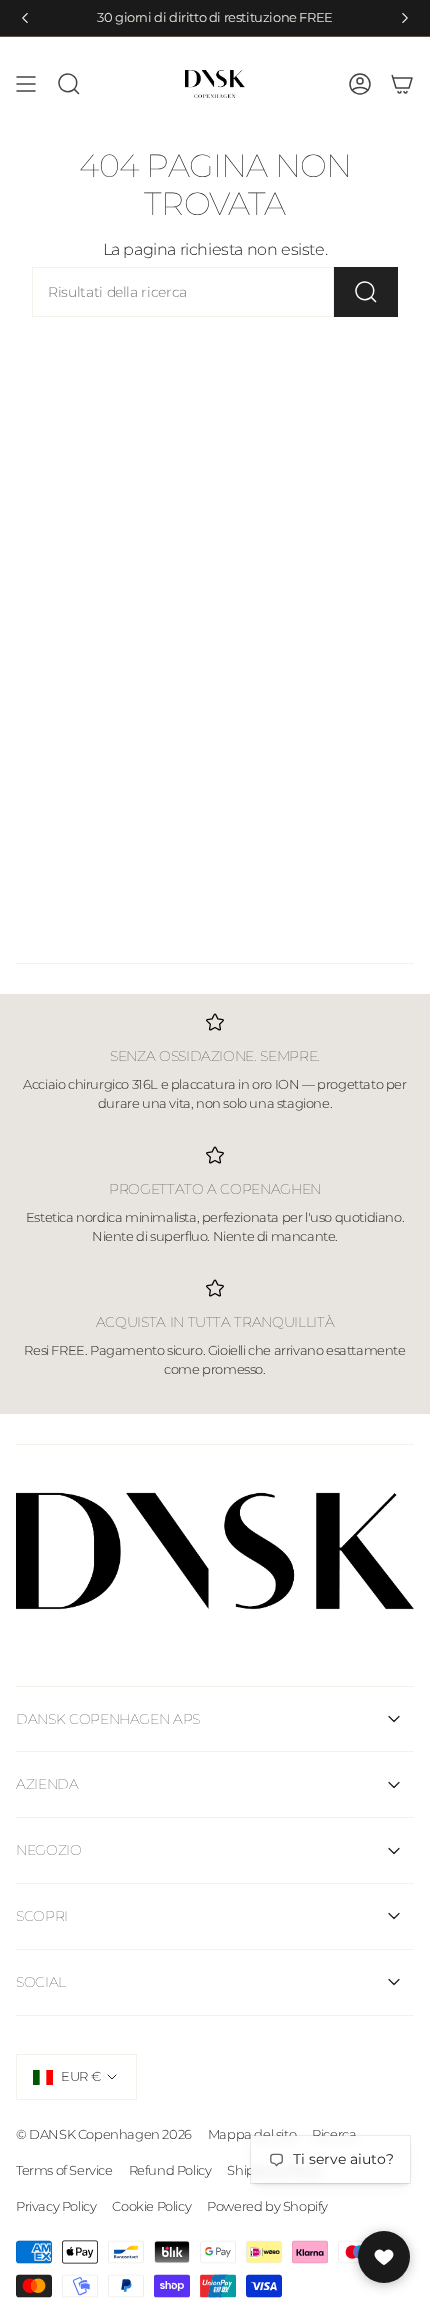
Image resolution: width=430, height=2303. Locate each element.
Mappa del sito (252, 2134)
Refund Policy (170, 2170)
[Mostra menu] (26, 84)
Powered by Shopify (267, 2206)
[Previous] (25, 18)
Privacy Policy (56, 2206)
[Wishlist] (384, 2257)
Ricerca (334, 2134)
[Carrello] (402, 84)
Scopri (42, 1916)
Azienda (47, 1784)
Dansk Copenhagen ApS (108, 1719)
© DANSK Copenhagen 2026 (104, 2134)
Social (41, 1982)
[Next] (405, 18)
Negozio (49, 1850)
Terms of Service (64, 2170)
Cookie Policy (151, 2206)
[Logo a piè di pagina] (215, 1551)
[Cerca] (366, 292)
